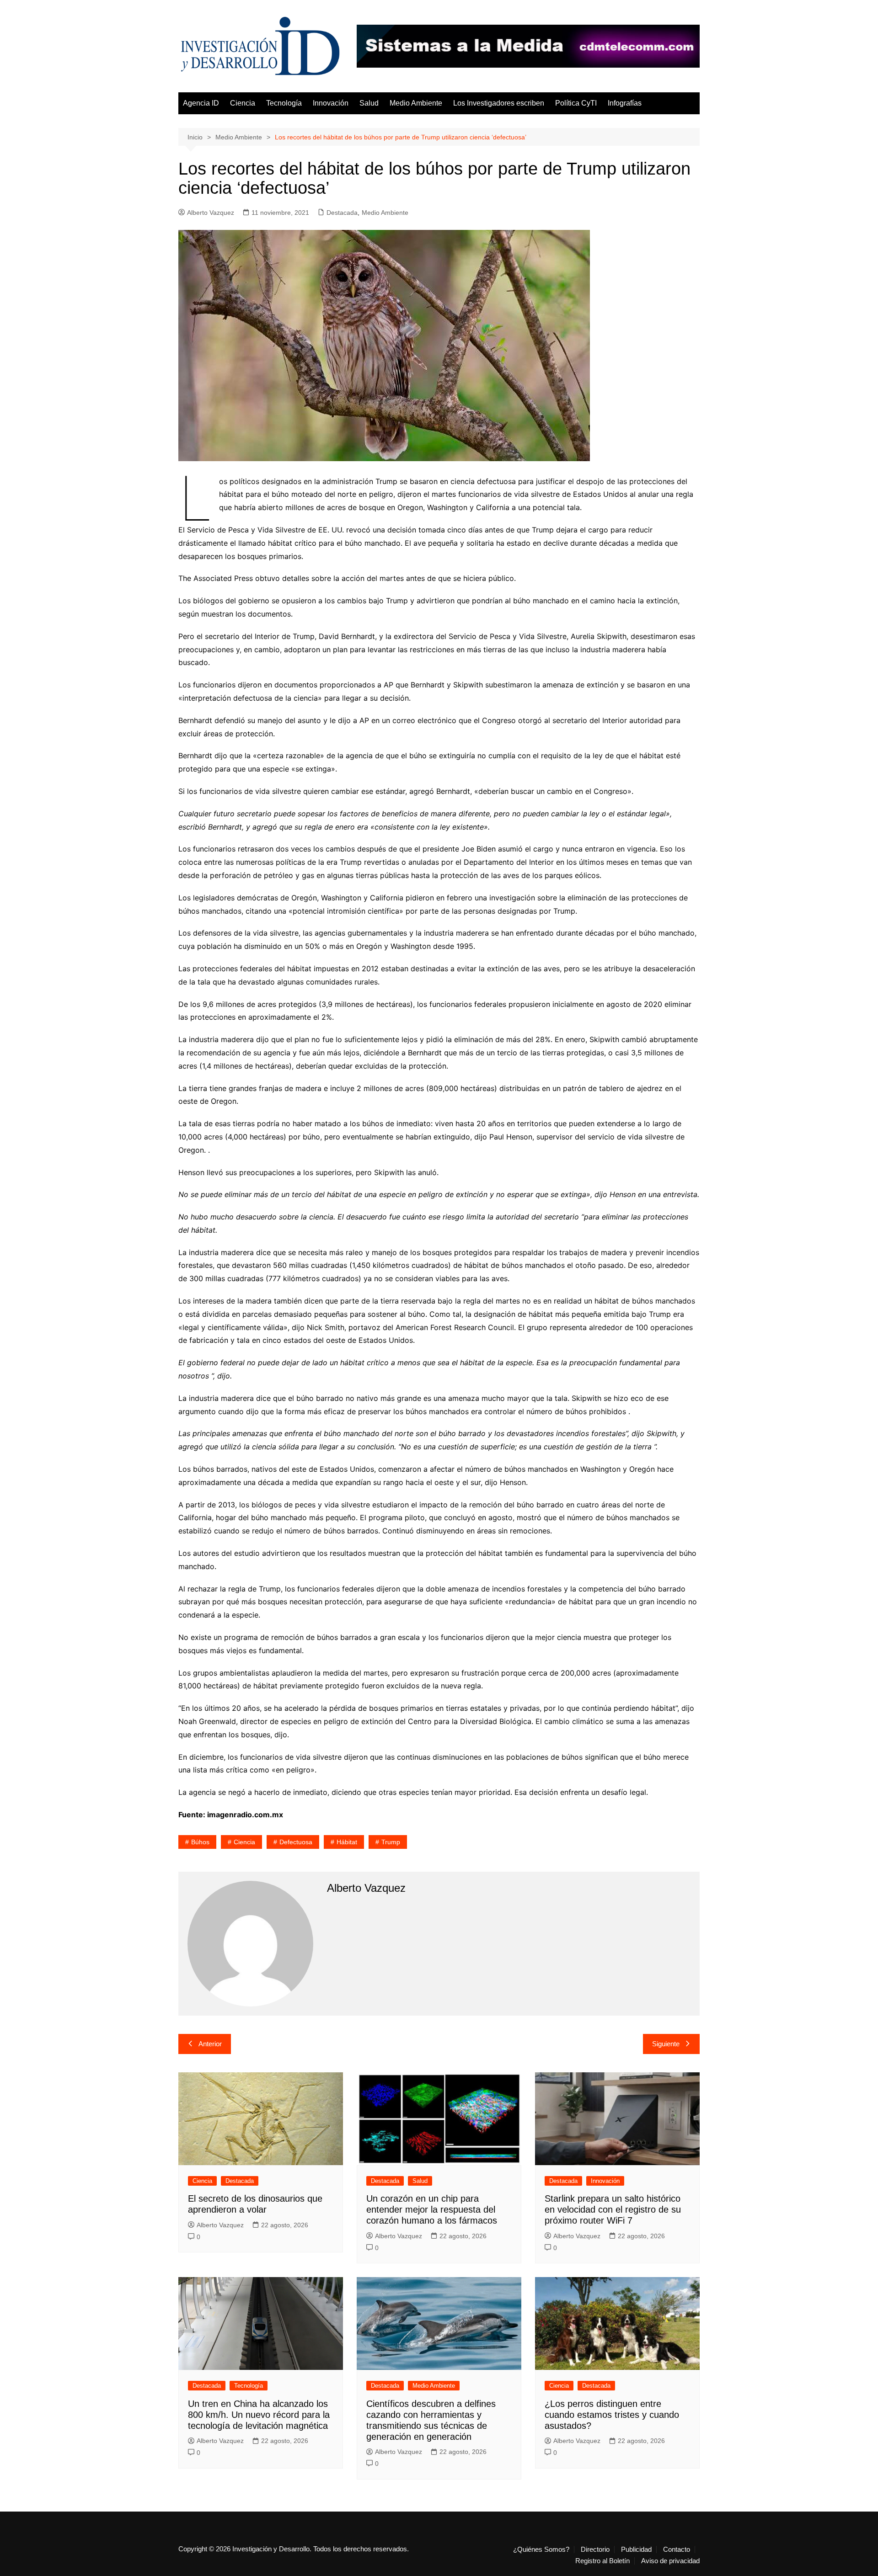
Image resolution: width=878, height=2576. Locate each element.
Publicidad (636, 2549)
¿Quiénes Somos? (541, 2549)
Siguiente (666, 2044)
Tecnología (284, 103)
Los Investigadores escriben (499, 103)
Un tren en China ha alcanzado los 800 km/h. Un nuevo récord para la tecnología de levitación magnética (259, 2415)
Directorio (595, 2549)
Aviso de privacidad (670, 2561)
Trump (391, 1842)
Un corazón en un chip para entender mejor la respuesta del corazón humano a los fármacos (432, 2209)
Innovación (331, 103)
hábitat (347, 1842)
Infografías (625, 103)
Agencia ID (201, 103)
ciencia (244, 1842)
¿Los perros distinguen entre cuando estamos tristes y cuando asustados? (612, 2415)
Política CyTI (576, 103)
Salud (369, 103)
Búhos (200, 1842)
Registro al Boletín (602, 2561)
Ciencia (243, 103)
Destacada (342, 213)
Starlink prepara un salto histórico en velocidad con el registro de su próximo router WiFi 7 (613, 2209)
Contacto (677, 2549)
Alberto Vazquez (211, 213)
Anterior (210, 2044)
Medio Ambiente (416, 103)
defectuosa (296, 1842)
